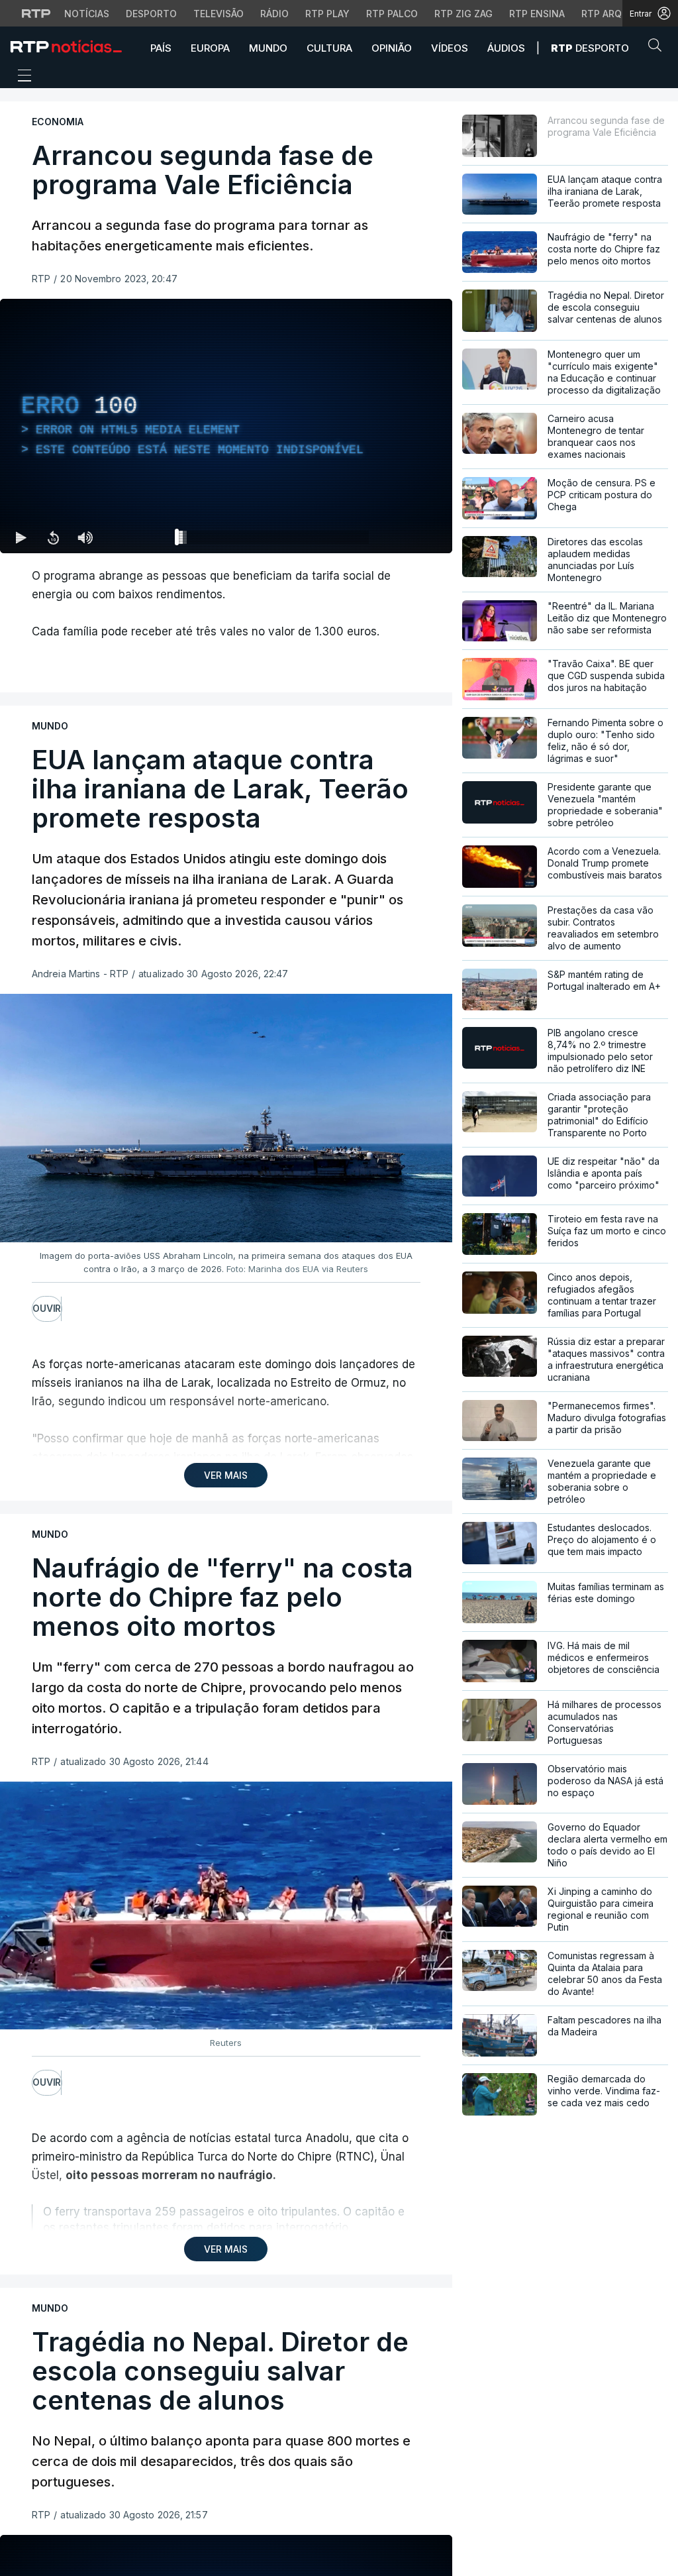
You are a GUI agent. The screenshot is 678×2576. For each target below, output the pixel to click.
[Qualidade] (399, 537)
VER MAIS (226, 1475)
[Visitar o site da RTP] (36, 13)
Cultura (329, 48)
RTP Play (327, 14)
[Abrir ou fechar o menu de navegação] (21, 78)
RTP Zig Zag (463, 14)
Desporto (151, 14)
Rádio (274, 14)
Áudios (506, 48)
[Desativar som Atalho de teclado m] (85, 537)
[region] (226, 426)
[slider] (274, 540)
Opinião (392, 48)
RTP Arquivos (616, 14)
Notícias (87, 14)
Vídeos (450, 48)
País (161, 48)
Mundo (268, 48)
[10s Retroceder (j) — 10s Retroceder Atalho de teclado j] (53, 537)
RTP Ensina (537, 14)
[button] (658, 48)
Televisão (218, 14)
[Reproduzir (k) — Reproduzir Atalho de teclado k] (21, 537)
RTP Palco (392, 14)
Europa (210, 48)
